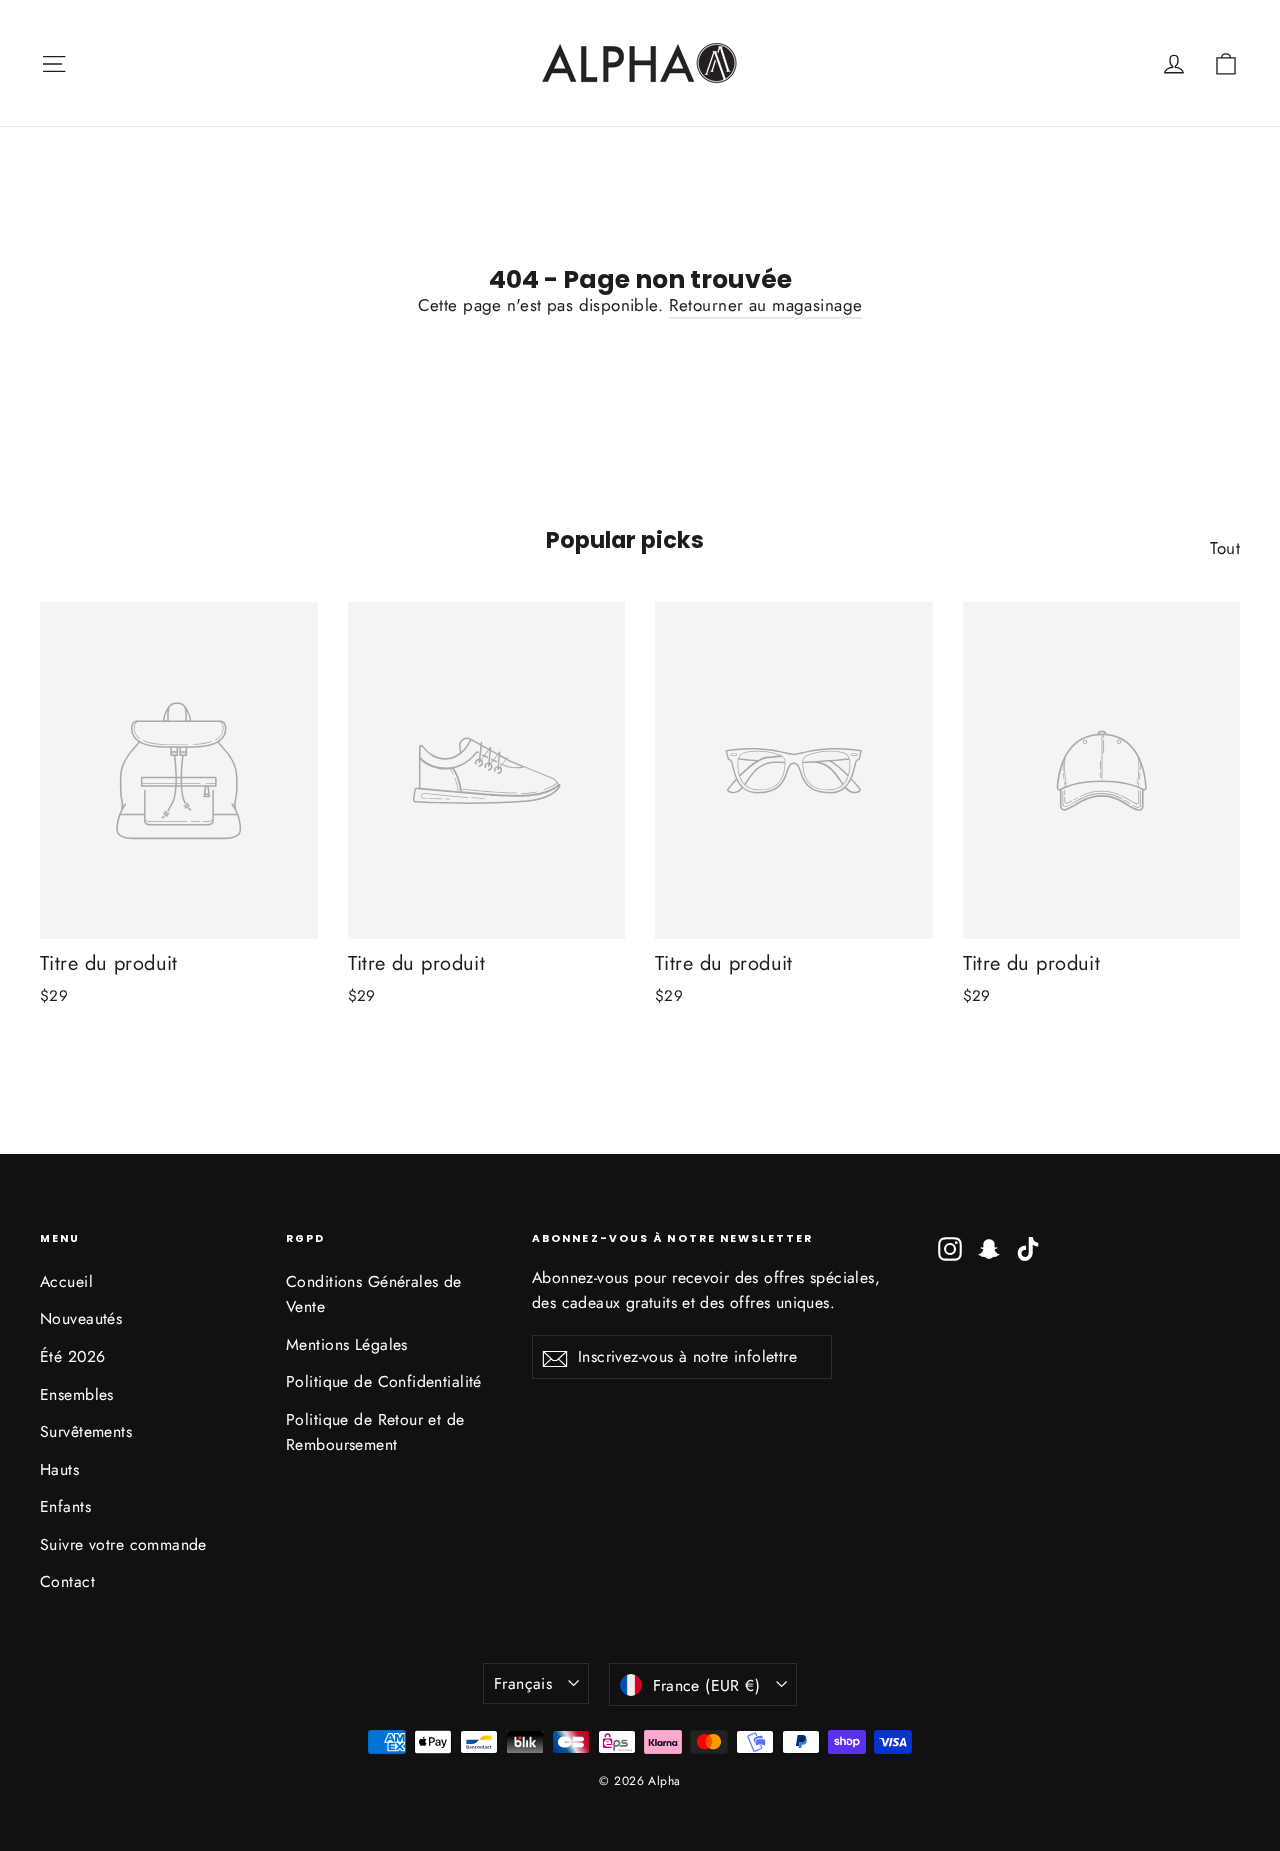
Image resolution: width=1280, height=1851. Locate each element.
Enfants (65, 1506)
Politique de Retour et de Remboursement (375, 1432)
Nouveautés (81, 1318)
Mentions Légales (347, 1344)
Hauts (59, 1469)
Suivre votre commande (123, 1544)
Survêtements (86, 1431)
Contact (67, 1581)
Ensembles (77, 1394)
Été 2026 (72, 1356)
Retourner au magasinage (766, 305)
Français (523, 1683)
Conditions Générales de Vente (374, 1294)
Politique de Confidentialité (384, 1381)
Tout (1225, 548)
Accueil (66, 1281)
